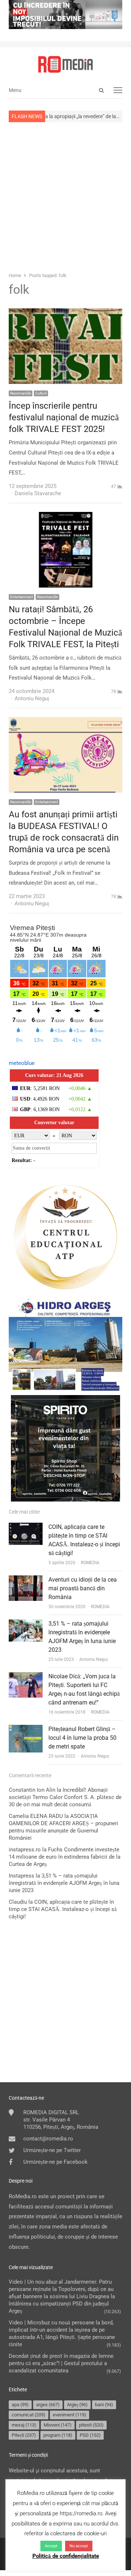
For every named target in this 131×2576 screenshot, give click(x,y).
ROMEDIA (90, 1563)
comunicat (29, 2415)
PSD (90, 2435)
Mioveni (58, 2425)
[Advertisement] (65, 196)
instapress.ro (25, 1850)
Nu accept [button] (79, 2546)
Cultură (41, 393)
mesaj (24, 2425)
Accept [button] (51, 2546)
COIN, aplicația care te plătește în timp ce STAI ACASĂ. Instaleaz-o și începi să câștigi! (63, 1909)
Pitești (24, 2435)
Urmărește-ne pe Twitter (52, 2150)
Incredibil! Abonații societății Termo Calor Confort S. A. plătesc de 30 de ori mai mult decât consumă (65, 1797)
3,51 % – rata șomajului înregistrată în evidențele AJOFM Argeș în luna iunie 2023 (64, 1883)
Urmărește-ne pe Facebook (55, 2162)
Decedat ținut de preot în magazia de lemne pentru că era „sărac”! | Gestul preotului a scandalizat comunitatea (61, 2363)
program (58, 2435)
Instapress (21, 1876)
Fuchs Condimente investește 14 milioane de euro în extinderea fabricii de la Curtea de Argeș (65, 1857)
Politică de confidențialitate (66, 2556)
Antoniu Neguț (94, 1659)
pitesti (91, 2425)
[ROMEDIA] (65, 64)
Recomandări (21, 393)
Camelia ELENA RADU (36, 1816)
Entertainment (21, 597)
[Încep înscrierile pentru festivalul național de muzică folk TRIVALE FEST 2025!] (65, 313)
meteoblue (22, 1063)
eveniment (70, 2415)
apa (20, 2405)
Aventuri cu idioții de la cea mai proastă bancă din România (83, 1588)
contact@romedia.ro (48, 2139)
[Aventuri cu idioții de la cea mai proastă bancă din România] (26, 1580)
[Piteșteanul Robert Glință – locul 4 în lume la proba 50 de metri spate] (26, 1730)
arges (48, 2405)
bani (104, 2405)
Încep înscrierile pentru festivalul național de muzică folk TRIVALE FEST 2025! (64, 417)
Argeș (77, 2405)
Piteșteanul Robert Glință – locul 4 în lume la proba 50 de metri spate (82, 1738)
